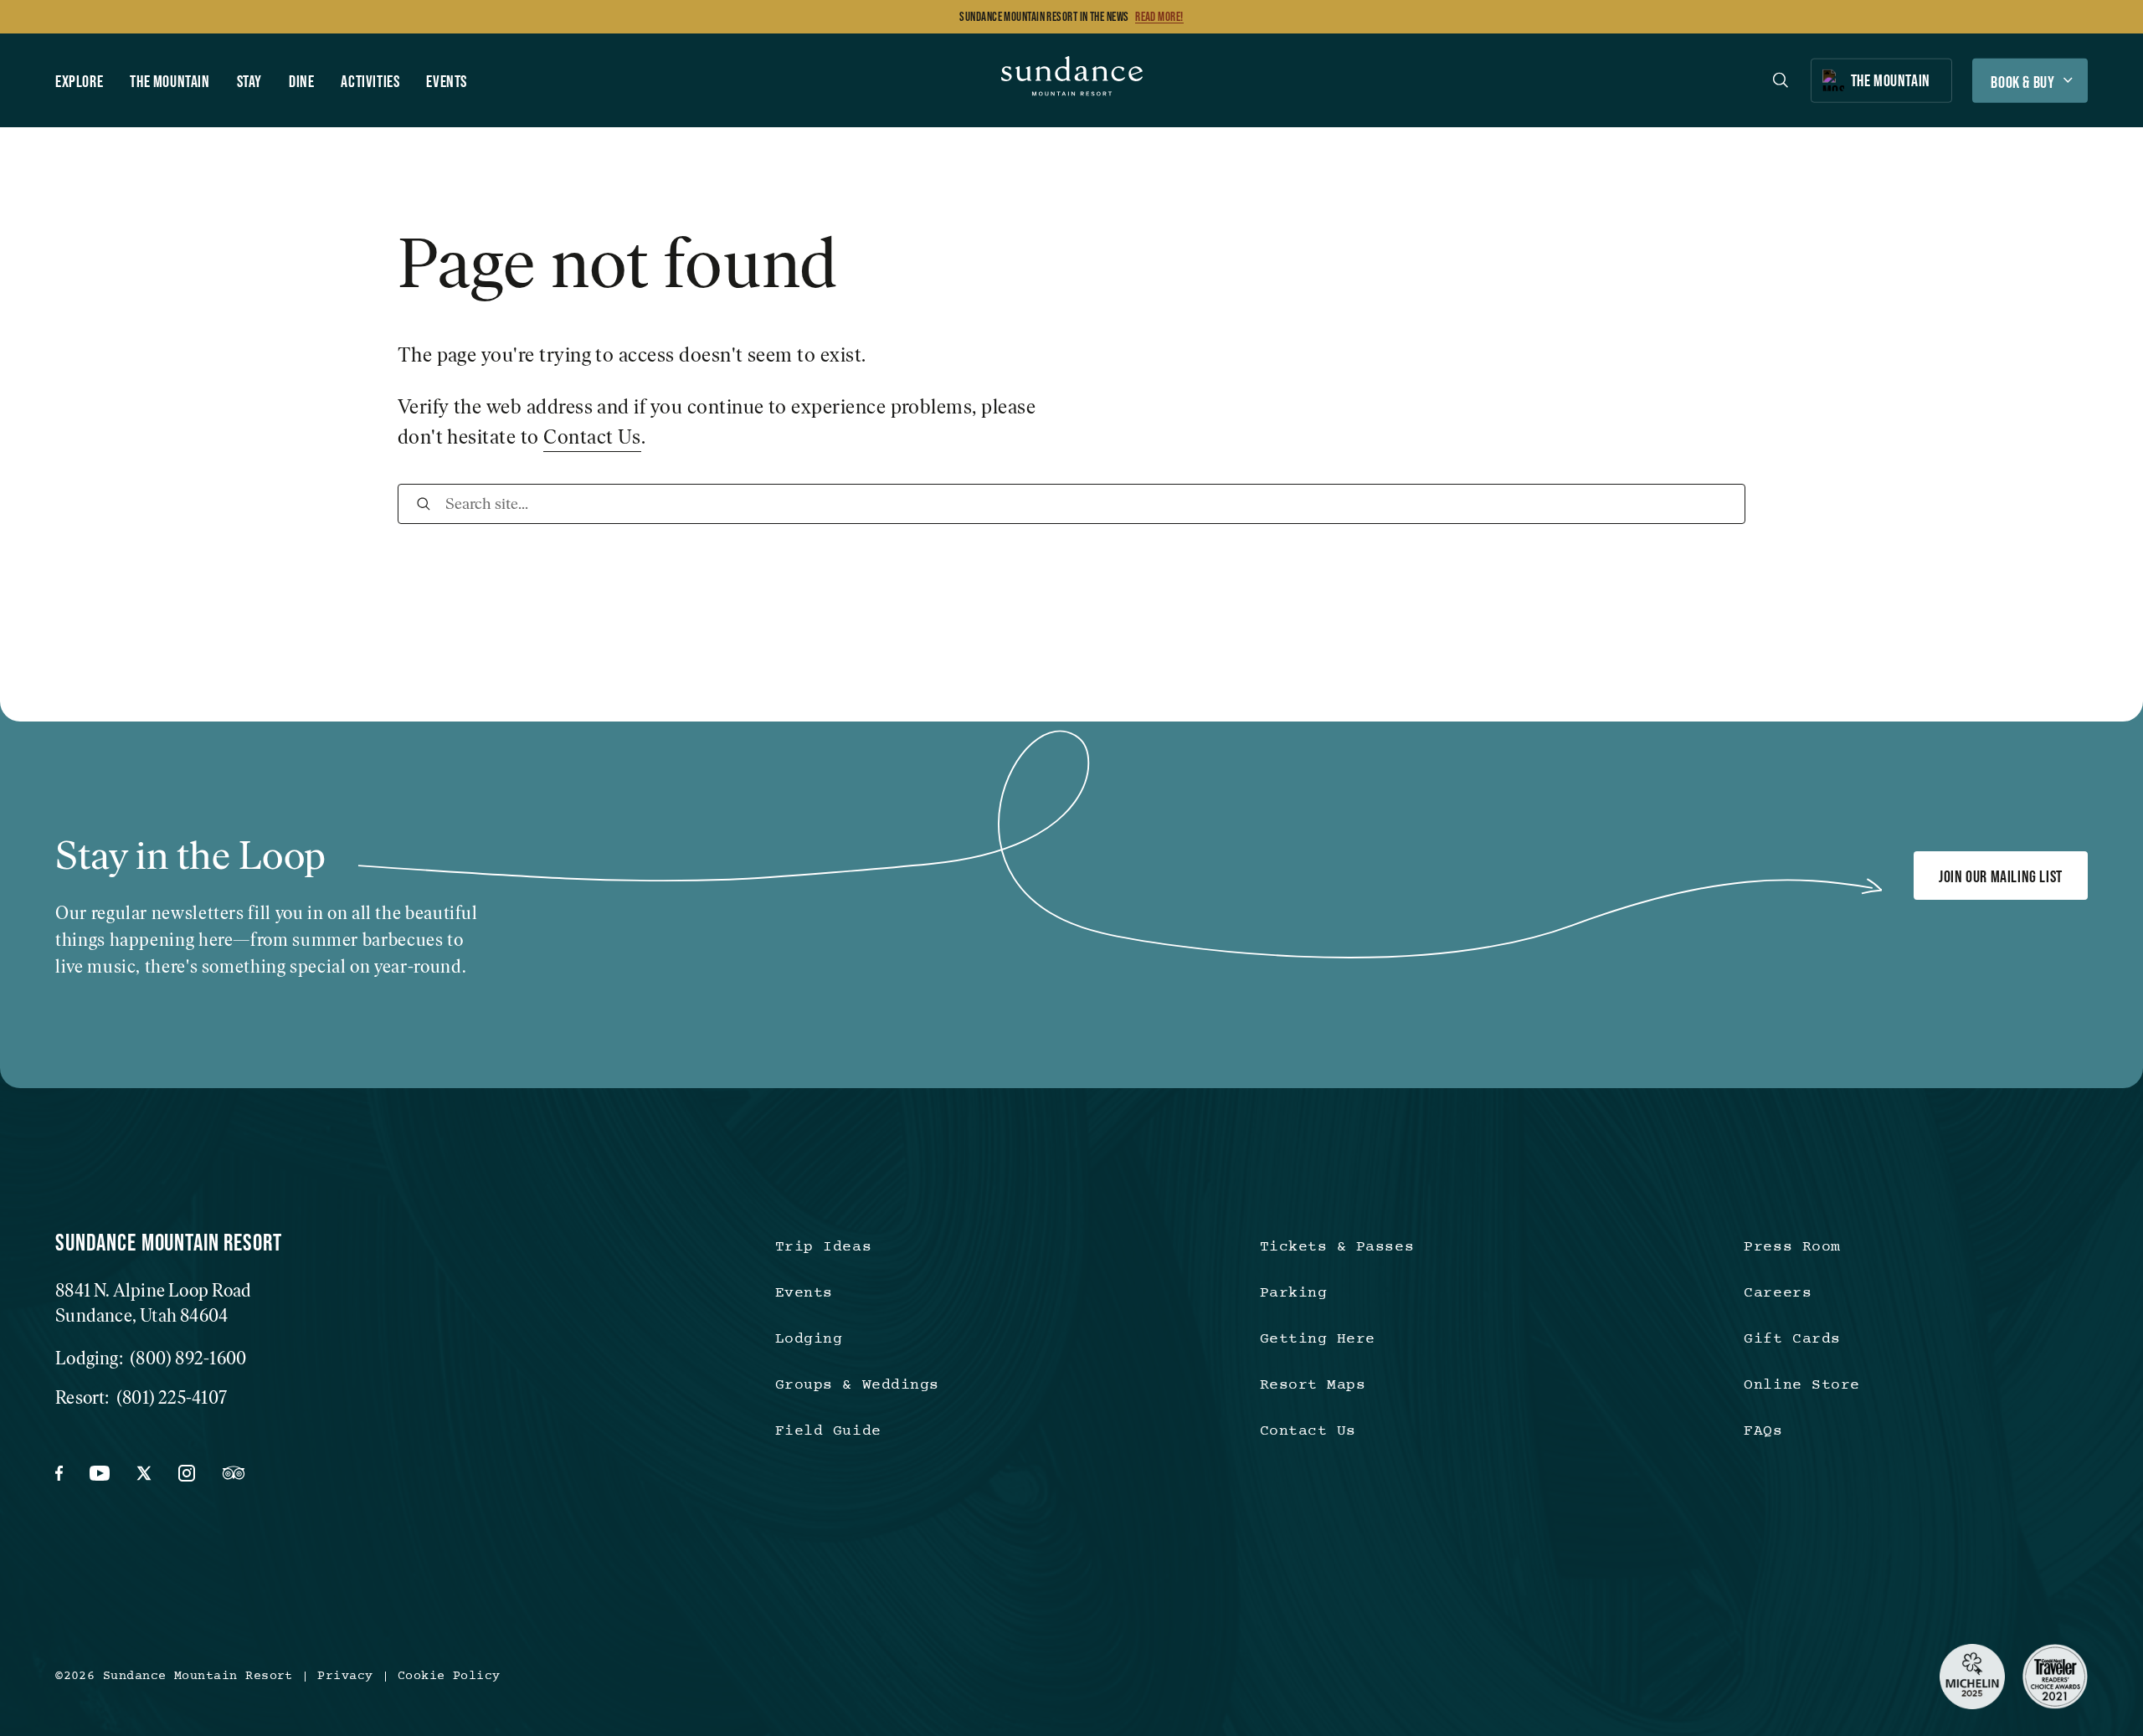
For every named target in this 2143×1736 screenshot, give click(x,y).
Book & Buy (2022, 81)
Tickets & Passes (1337, 1248)
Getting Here (1318, 1340)
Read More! (1159, 17)
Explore (79, 80)
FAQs (1763, 1432)
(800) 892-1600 (188, 1358)
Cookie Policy (449, 1677)
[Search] (424, 504)
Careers (1778, 1294)
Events (447, 80)
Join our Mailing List (2001, 876)
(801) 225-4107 (172, 1397)
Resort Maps (1313, 1386)
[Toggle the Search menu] (1781, 80)
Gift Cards (1792, 1340)
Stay (249, 80)
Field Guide (828, 1432)
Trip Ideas (823, 1248)
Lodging (809, 1340)
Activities (370, 80)
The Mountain (170, 80)
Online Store (1801, 1386)
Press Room (1792, 1248)
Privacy (345, 1677)
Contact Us (592, 437)
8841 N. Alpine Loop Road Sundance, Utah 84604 (153, 1303)
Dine (301, 80)
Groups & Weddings (857, 1386)
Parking (1294, 1294)
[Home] (1072, 80)
